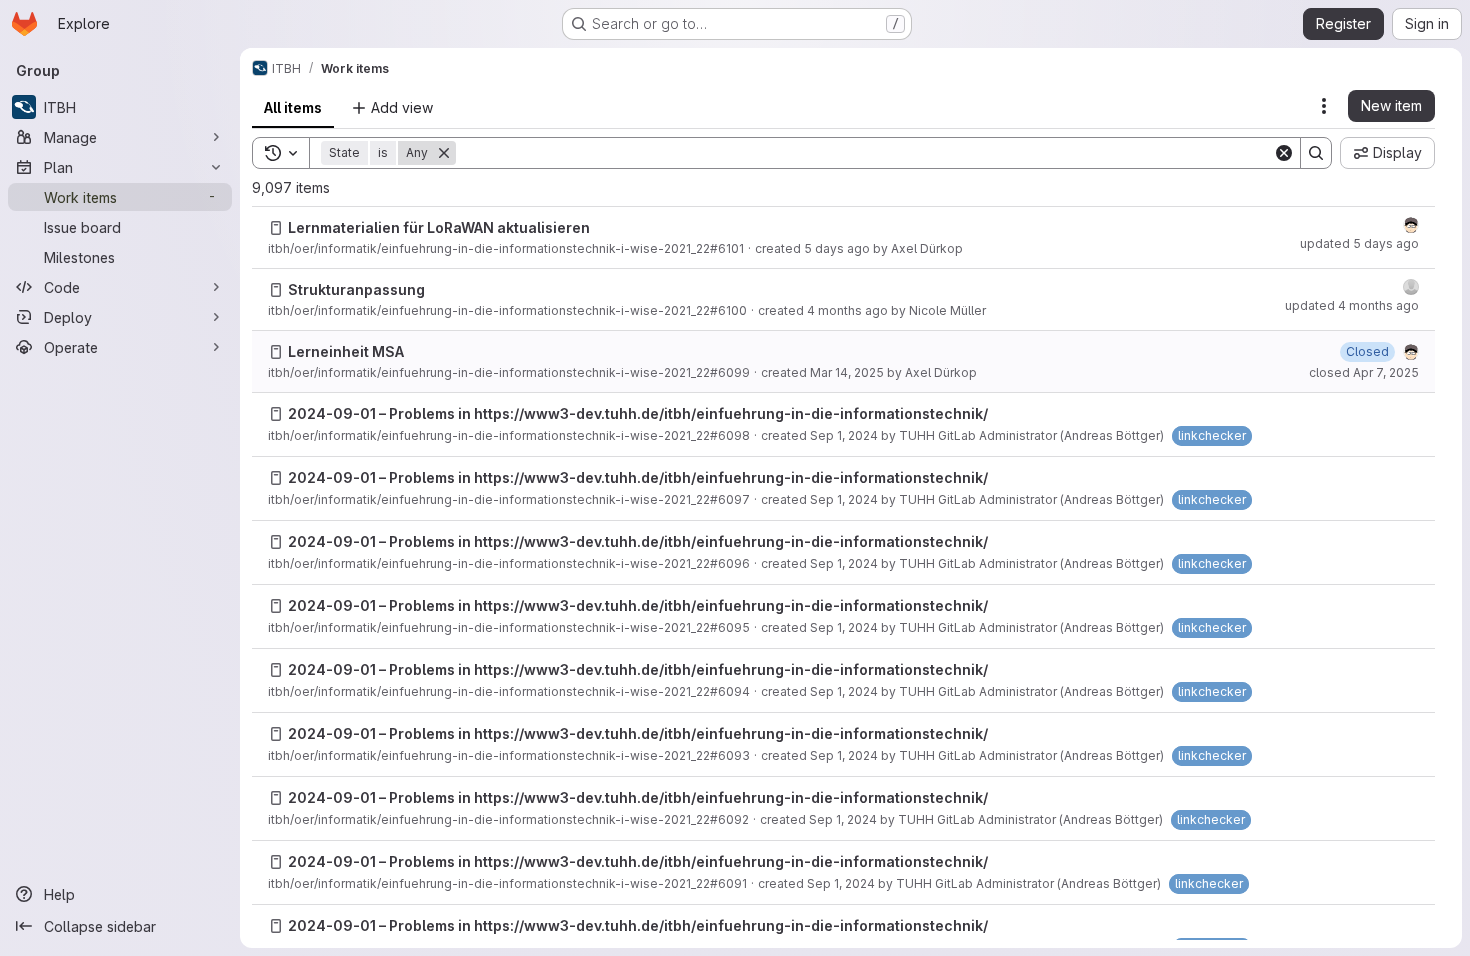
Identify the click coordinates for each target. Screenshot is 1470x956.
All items (293, 107)
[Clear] (1284, 153)
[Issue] (276, 228)
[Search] (1316, 153)
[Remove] (444, 153)
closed (1364, 372)
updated (1359, 243)
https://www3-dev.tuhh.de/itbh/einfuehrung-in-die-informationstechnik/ (731, 413)
